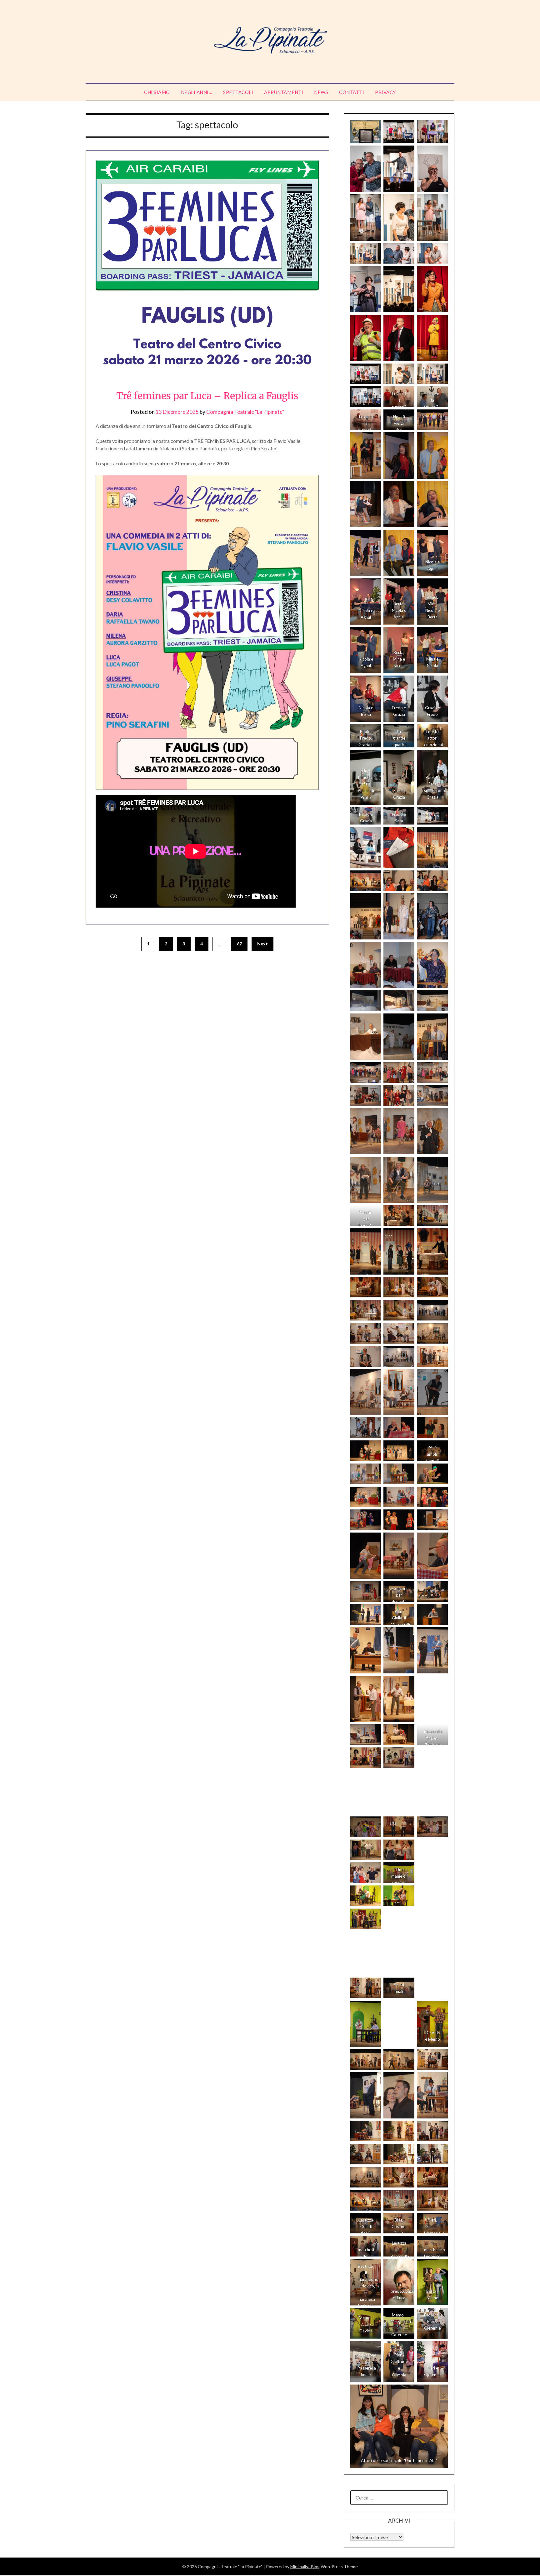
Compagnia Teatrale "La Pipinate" (245, 412)
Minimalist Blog (305, 2566)
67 (239, 944)
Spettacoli (238, 92)
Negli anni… (197, 92)
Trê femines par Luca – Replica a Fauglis (207, 396)
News (321, 92)
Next (262, 944)
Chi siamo (157, 92)
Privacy (385, 92)
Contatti (352, 92)
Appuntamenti (284, 92)
